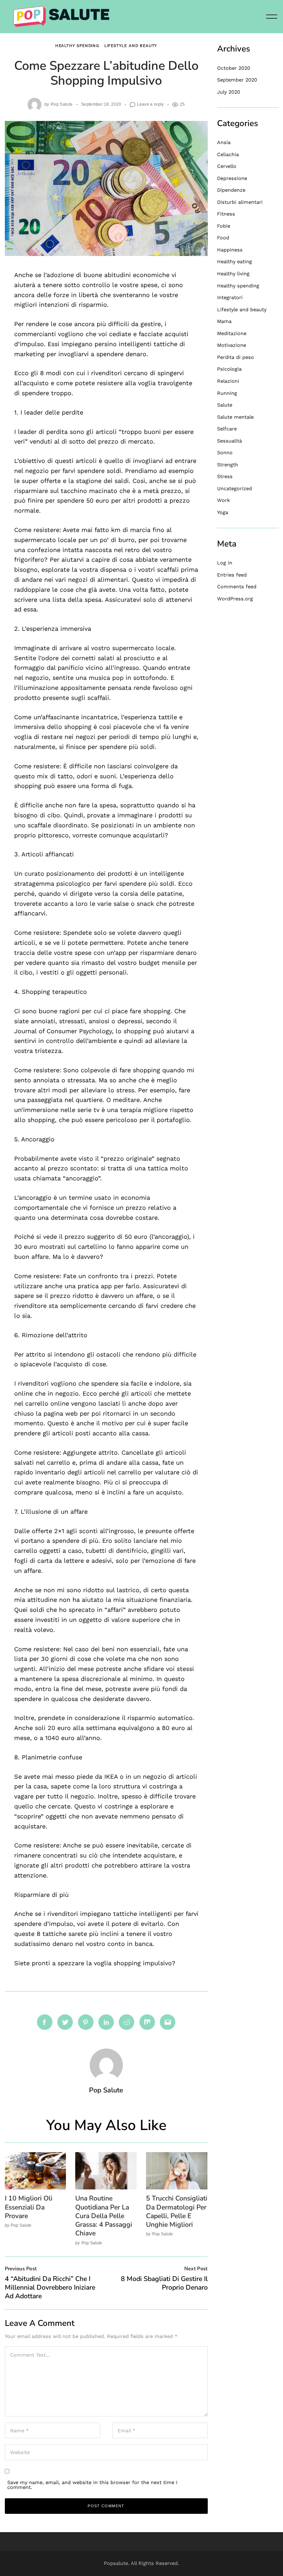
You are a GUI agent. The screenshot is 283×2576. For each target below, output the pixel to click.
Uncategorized (235, 488)
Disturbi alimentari (240, 202)
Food (223, 238)
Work (223, 500)
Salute (225, 405)
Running (227, 393)
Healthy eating (235, 262)
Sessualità (230, 441)
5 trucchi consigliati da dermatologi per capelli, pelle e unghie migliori (177, 2211)
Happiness (230, 250)
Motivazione (232, 345)
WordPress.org (235, 599)
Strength (228, 465)
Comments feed (237, 587)
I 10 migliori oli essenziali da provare (29, 2207)
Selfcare (227, 429)
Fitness (226, 214)
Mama (224, 321)
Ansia (224, 142)
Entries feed (232, 575)
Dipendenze (231, 190)
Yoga (223, 512)
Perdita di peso (236, 357)
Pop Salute (62, 104)
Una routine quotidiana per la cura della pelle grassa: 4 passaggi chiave (104, 2216)
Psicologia (229, 369)
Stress (225, 476)
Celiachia (228, 154)
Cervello (227, 166)
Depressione (232, 178)
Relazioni (228, 381)
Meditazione (232, 333)
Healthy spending (77, 46)
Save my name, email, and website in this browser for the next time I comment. (92, 2485)
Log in (225, 563)
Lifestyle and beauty (131, 46)
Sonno (225, 453)
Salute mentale (235, 417)
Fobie (224, 226)
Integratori (230, 297)
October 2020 (234, 68)
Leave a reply (150, 104)
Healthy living (233, 274)
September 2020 (237, 80)
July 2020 (229, 92)
